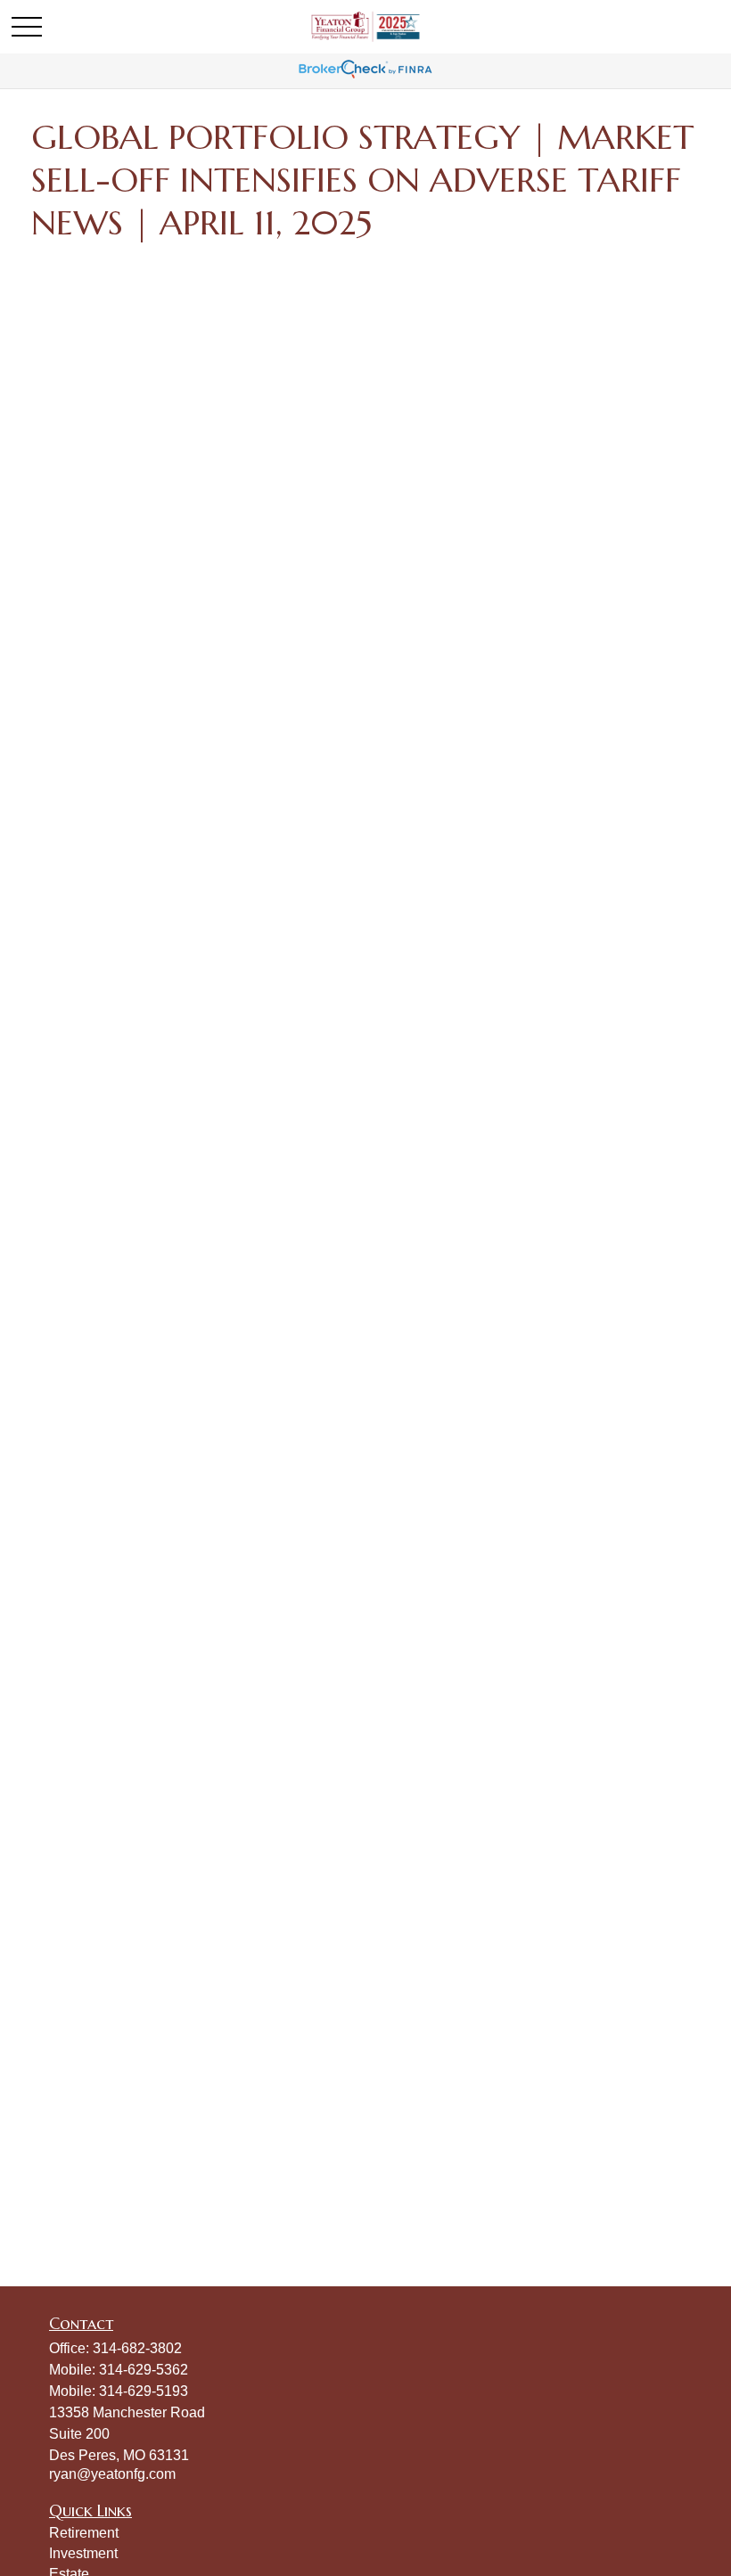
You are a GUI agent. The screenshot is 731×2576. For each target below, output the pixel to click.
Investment (83, 2553)
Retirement (84, 2533)
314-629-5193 (144, 2391)
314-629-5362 (144, 2370)
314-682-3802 (137, 2348)
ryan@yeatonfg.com (112, 2474)
